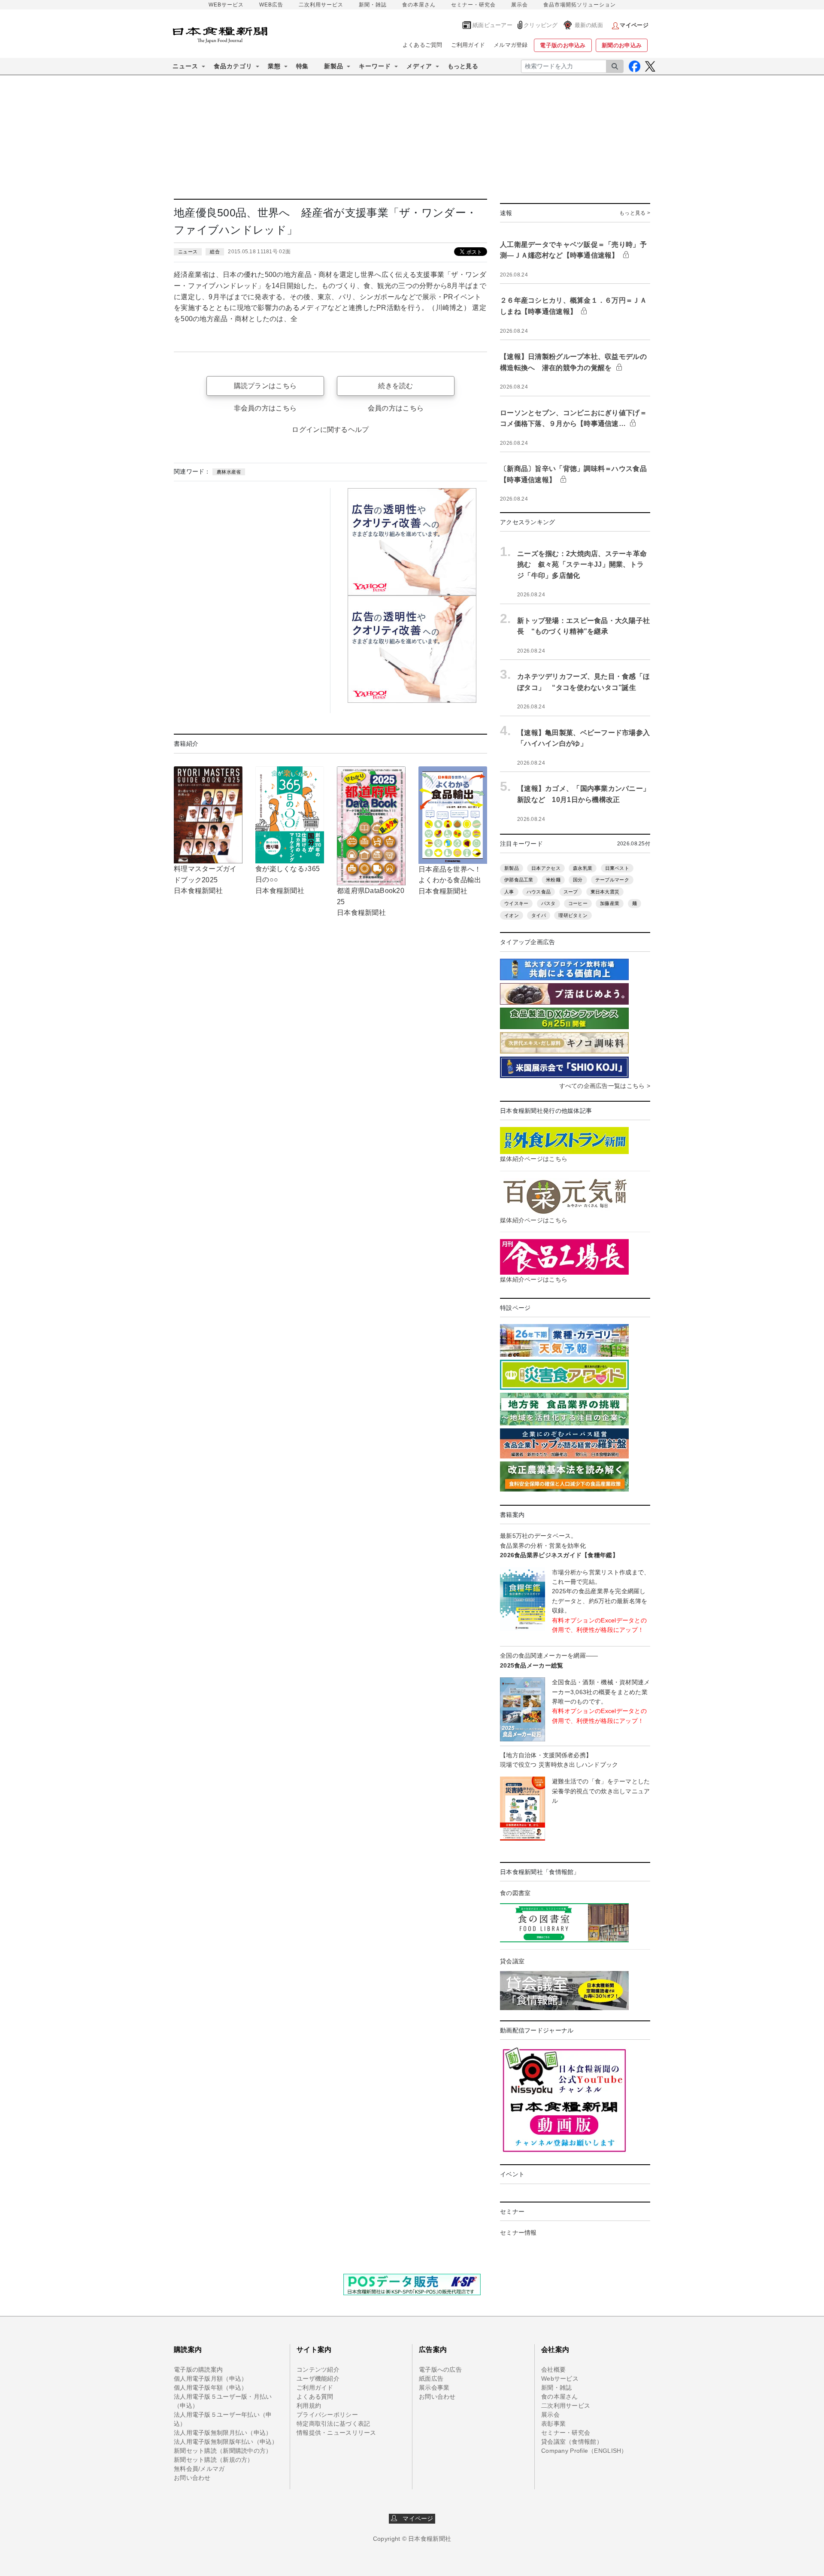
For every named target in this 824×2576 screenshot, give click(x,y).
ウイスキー (516, 903)
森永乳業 (583, 868)
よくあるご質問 (423, 45)
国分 (578, 880)
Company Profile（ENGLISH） (584, 2451)
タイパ (539, 915)
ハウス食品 (539, 892)
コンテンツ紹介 (318, 2369)
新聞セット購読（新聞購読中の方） (223, 2451)
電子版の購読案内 (198, 2369)
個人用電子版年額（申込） (211, 2388)
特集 (302, 66)
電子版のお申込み (563, 45)
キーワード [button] (375, 66)
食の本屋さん (419, 5)
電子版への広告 (440, 2369)
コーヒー (578, 903)
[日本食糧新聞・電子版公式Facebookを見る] (635, 66)
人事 (509, 892)
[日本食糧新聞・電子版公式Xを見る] (650, 66)
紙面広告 (431, 2379)
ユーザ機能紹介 (318, 2379)
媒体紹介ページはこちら (534, 1159)
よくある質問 (315, 2397)
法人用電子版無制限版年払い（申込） (226, 2442)
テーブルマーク (612, 880)
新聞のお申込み (622, 45)
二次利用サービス (321, 5)
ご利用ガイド (468, 45)
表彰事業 (553, 2424)
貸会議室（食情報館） (572, 2442)
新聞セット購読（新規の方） (214, 2460)
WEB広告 (271, 5)
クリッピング (541, 25)
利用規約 (309, 2406)
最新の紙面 (589, 25)
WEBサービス (226, 5)
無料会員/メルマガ (199, 2469)
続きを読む (395, 386)
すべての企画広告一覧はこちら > (605, 1086)
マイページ (415, 2518)
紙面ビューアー (492, 25)
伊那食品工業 (519, 880)
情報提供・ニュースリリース (336, 2433)
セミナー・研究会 (473, 5)
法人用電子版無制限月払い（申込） (223, 2433)
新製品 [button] (334, 66)
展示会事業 (434, 2388)
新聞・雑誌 (373, 5)
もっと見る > (635, 213)
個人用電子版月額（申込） (211, 2379)
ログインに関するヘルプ (330, 430)
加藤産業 (610, 903)
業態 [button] (274, 66)
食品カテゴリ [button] (233, 66)
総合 (215, 252)
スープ (571, 892)
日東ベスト (617, 868)
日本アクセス (546, 868)
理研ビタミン (573, 915)
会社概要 (553, 2369)
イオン (512, 915)
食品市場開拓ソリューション (580, 5)
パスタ (548, 903)
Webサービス (560, 2379)
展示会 (520, 5)
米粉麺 (553, 880)
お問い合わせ (192, 2478)
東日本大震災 (605, 892)
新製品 (512, 868)
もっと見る (463, 66)
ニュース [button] (185, 66)
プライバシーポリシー (327, 2415)
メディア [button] (419, 66)
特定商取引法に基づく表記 (333, 2424)
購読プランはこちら (265, 386)
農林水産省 (229, 472)
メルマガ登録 (511, 45)
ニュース (188, 252)
